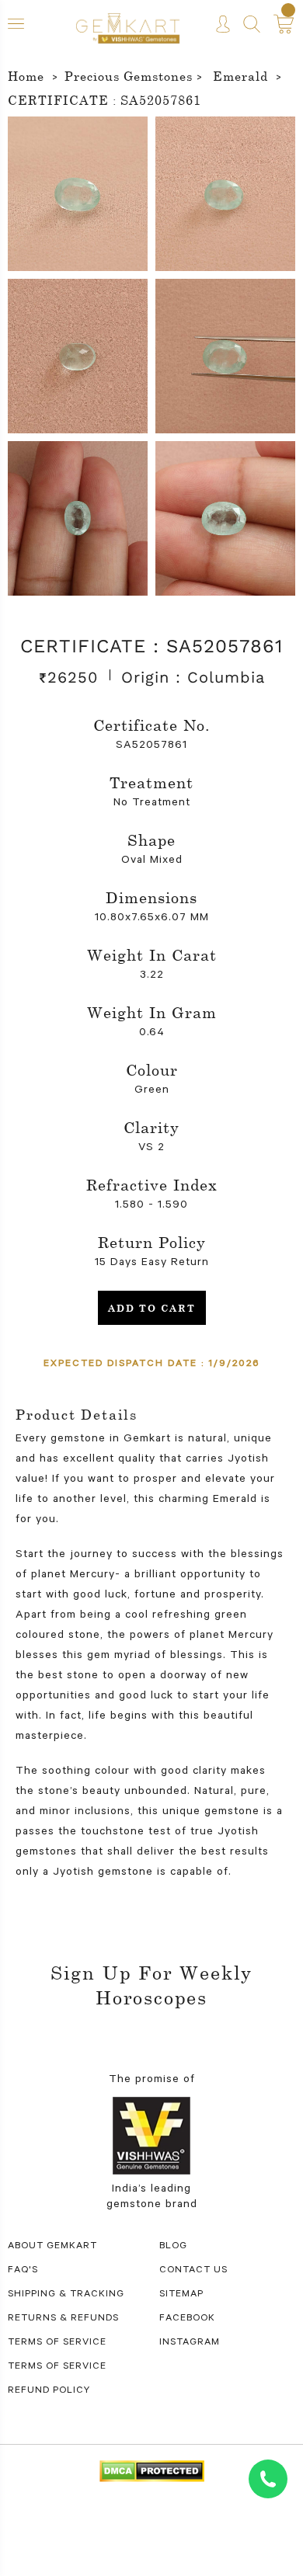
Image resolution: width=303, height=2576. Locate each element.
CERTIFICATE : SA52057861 (104, 100)
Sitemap (181, 2295)
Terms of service (57, 2367)
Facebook (187, 2319)
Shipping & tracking (66, 2295)
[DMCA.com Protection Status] (152, 2473)
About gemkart (52, 2247)
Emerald (240, 76)
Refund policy (49, 2391)
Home (26, 76)
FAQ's (23, 2271)
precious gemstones (129, 76)
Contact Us (193, 2271)
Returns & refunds (63, 2319)
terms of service (57, 2343)
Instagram (190, 2343)
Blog (173, 2247)
